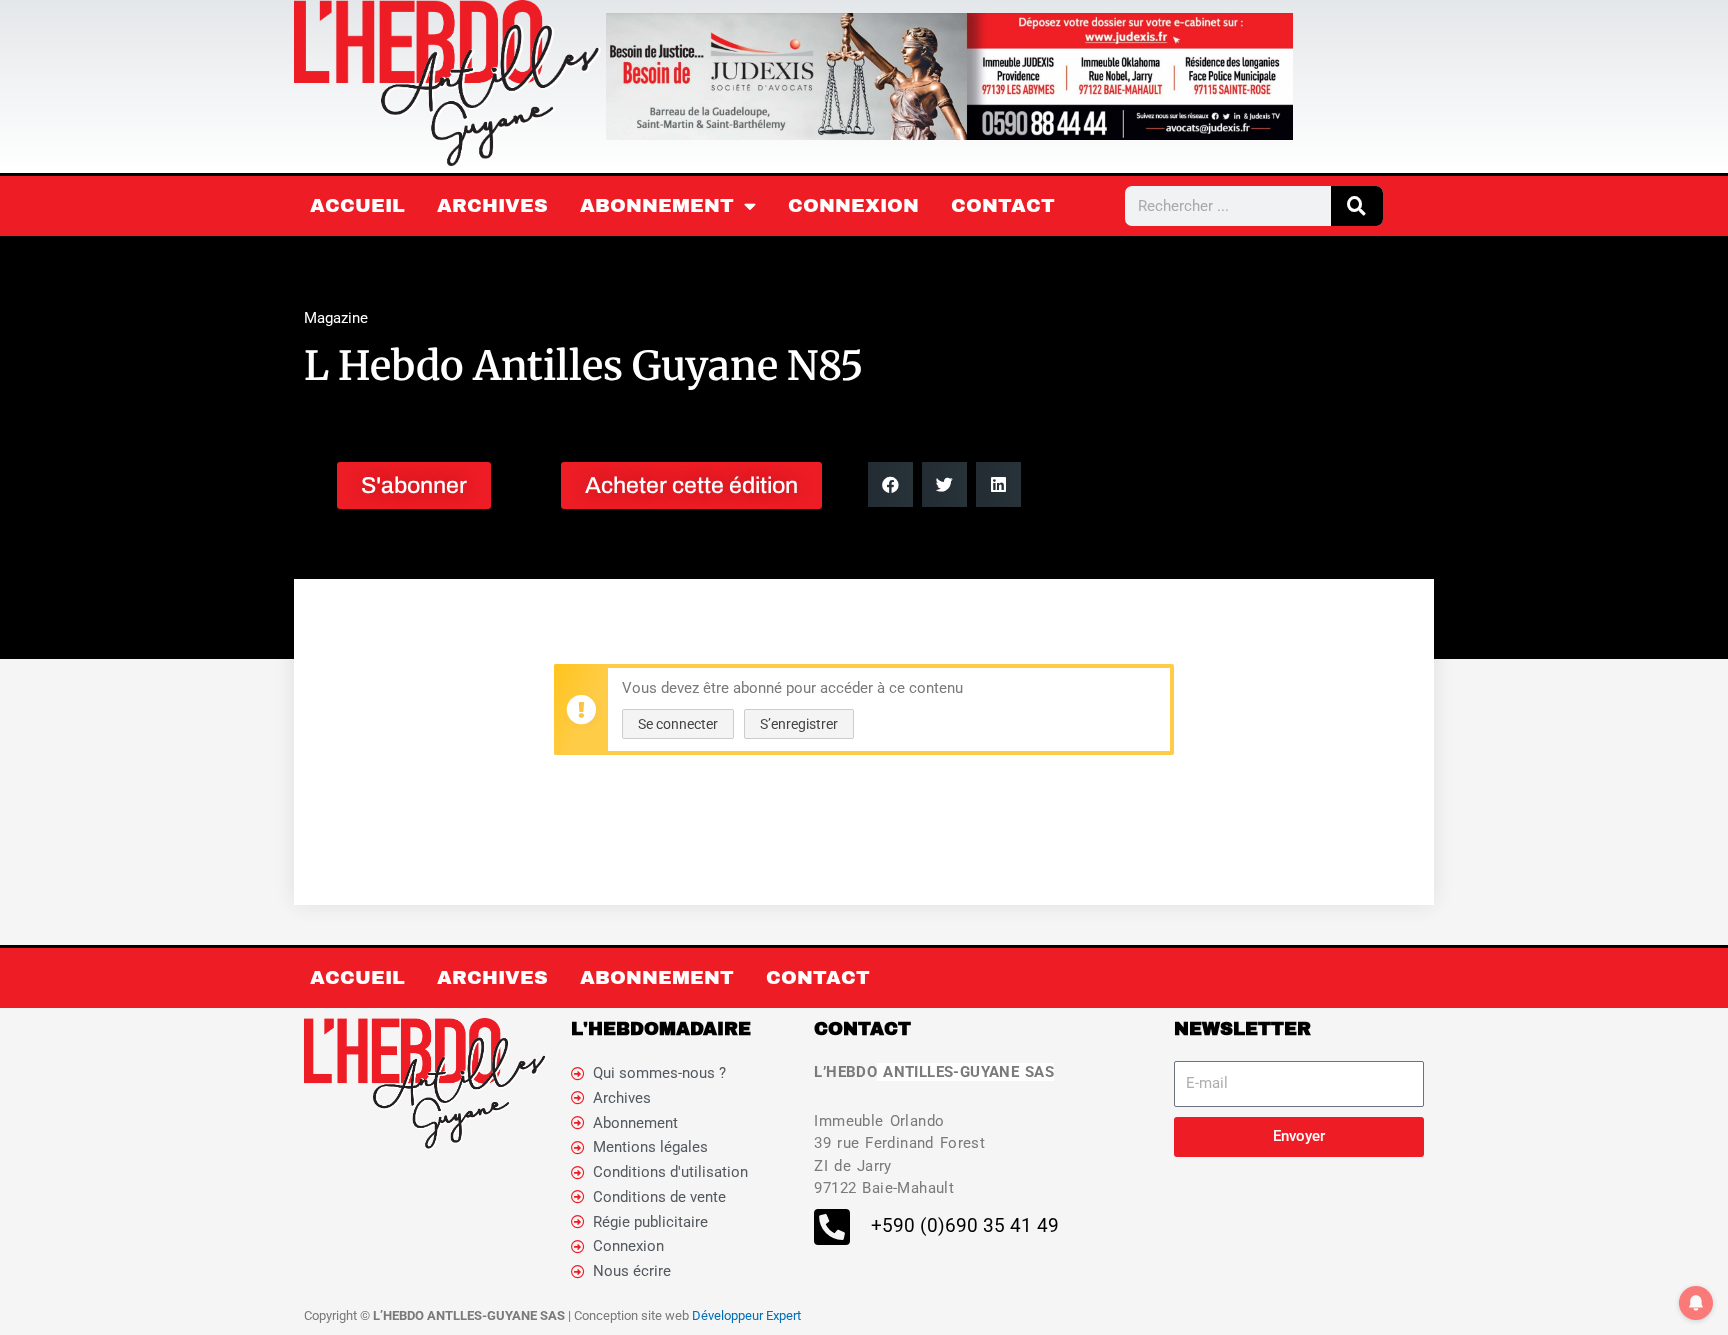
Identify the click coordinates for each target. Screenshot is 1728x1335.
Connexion (853, 205)
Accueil (357, 205)
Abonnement (657, 205)
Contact (1003, 205)
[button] (890, 484)
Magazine (336, 318)
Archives (492, 205)
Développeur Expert (746, 1315)
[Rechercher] (1357, 206)
